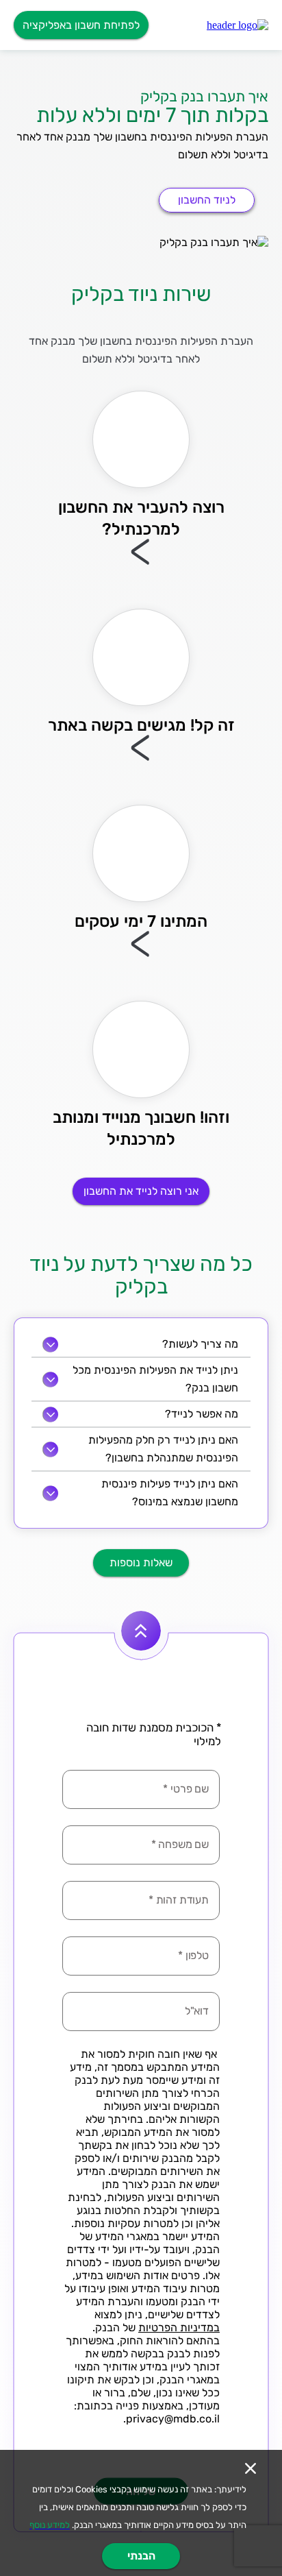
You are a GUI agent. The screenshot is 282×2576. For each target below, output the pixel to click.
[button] (238, 25)
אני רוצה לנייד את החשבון (141, 1191)
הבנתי (141, 2556)
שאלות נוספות (141, 1563)
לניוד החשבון (207, 200)
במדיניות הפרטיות (179, 2328)
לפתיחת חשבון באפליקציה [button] (81, 25)
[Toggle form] (141, 1631)
